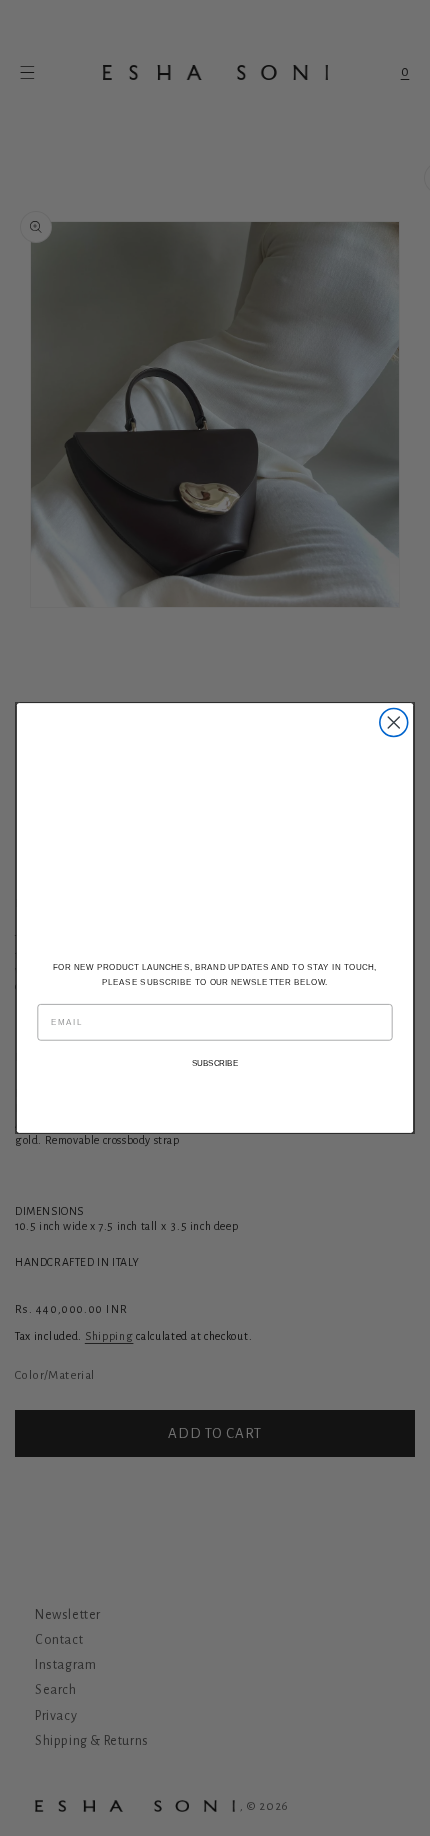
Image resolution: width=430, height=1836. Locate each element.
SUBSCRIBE (215, 1063)
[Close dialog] (394, 723)
